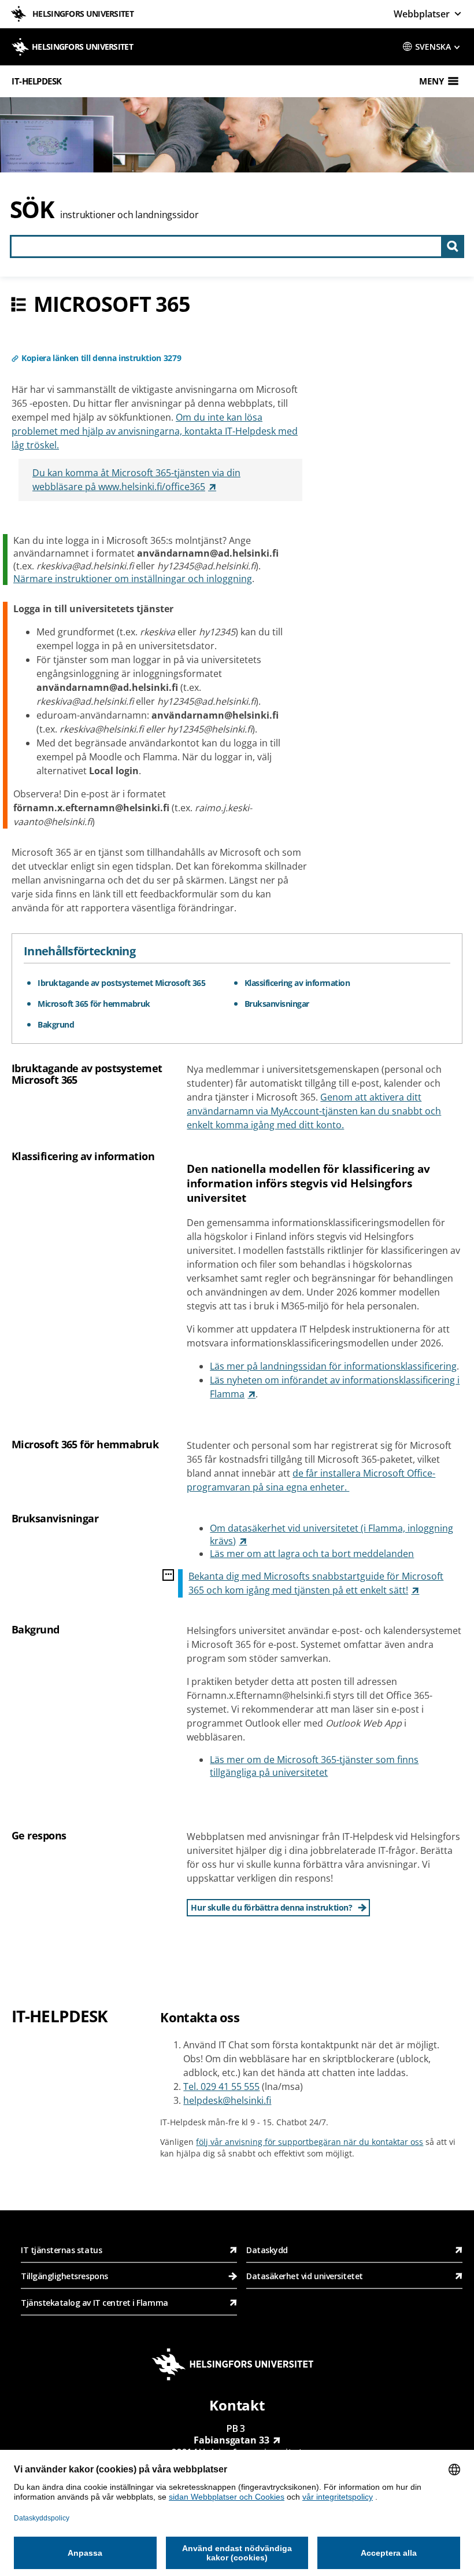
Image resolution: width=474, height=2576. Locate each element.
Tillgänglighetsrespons (65, 2276)
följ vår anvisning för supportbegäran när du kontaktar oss (310, 2142)
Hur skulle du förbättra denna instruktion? (271, 1907)
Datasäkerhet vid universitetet (305, 2276)
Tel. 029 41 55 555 (221, 2086)
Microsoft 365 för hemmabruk (94, 1004)
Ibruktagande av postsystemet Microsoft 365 (121, 983)
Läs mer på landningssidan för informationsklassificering (333, 1366)
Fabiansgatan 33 (232, 2440)
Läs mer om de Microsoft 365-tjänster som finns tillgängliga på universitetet (314, 1766)
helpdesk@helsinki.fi (227, 2100)
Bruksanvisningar (277, 1004)
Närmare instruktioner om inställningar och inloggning (133, 579)
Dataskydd (267, 2250)
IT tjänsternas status (61, 2250)
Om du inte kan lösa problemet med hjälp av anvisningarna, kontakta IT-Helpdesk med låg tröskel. (155, 431)
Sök (32, 209)
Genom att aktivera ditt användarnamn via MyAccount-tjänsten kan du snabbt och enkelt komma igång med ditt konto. (314, 1111)
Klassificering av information (297, 983)
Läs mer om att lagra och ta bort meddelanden (312, 1554)
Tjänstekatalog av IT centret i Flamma (95, 2303)
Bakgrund (56, 1024)
